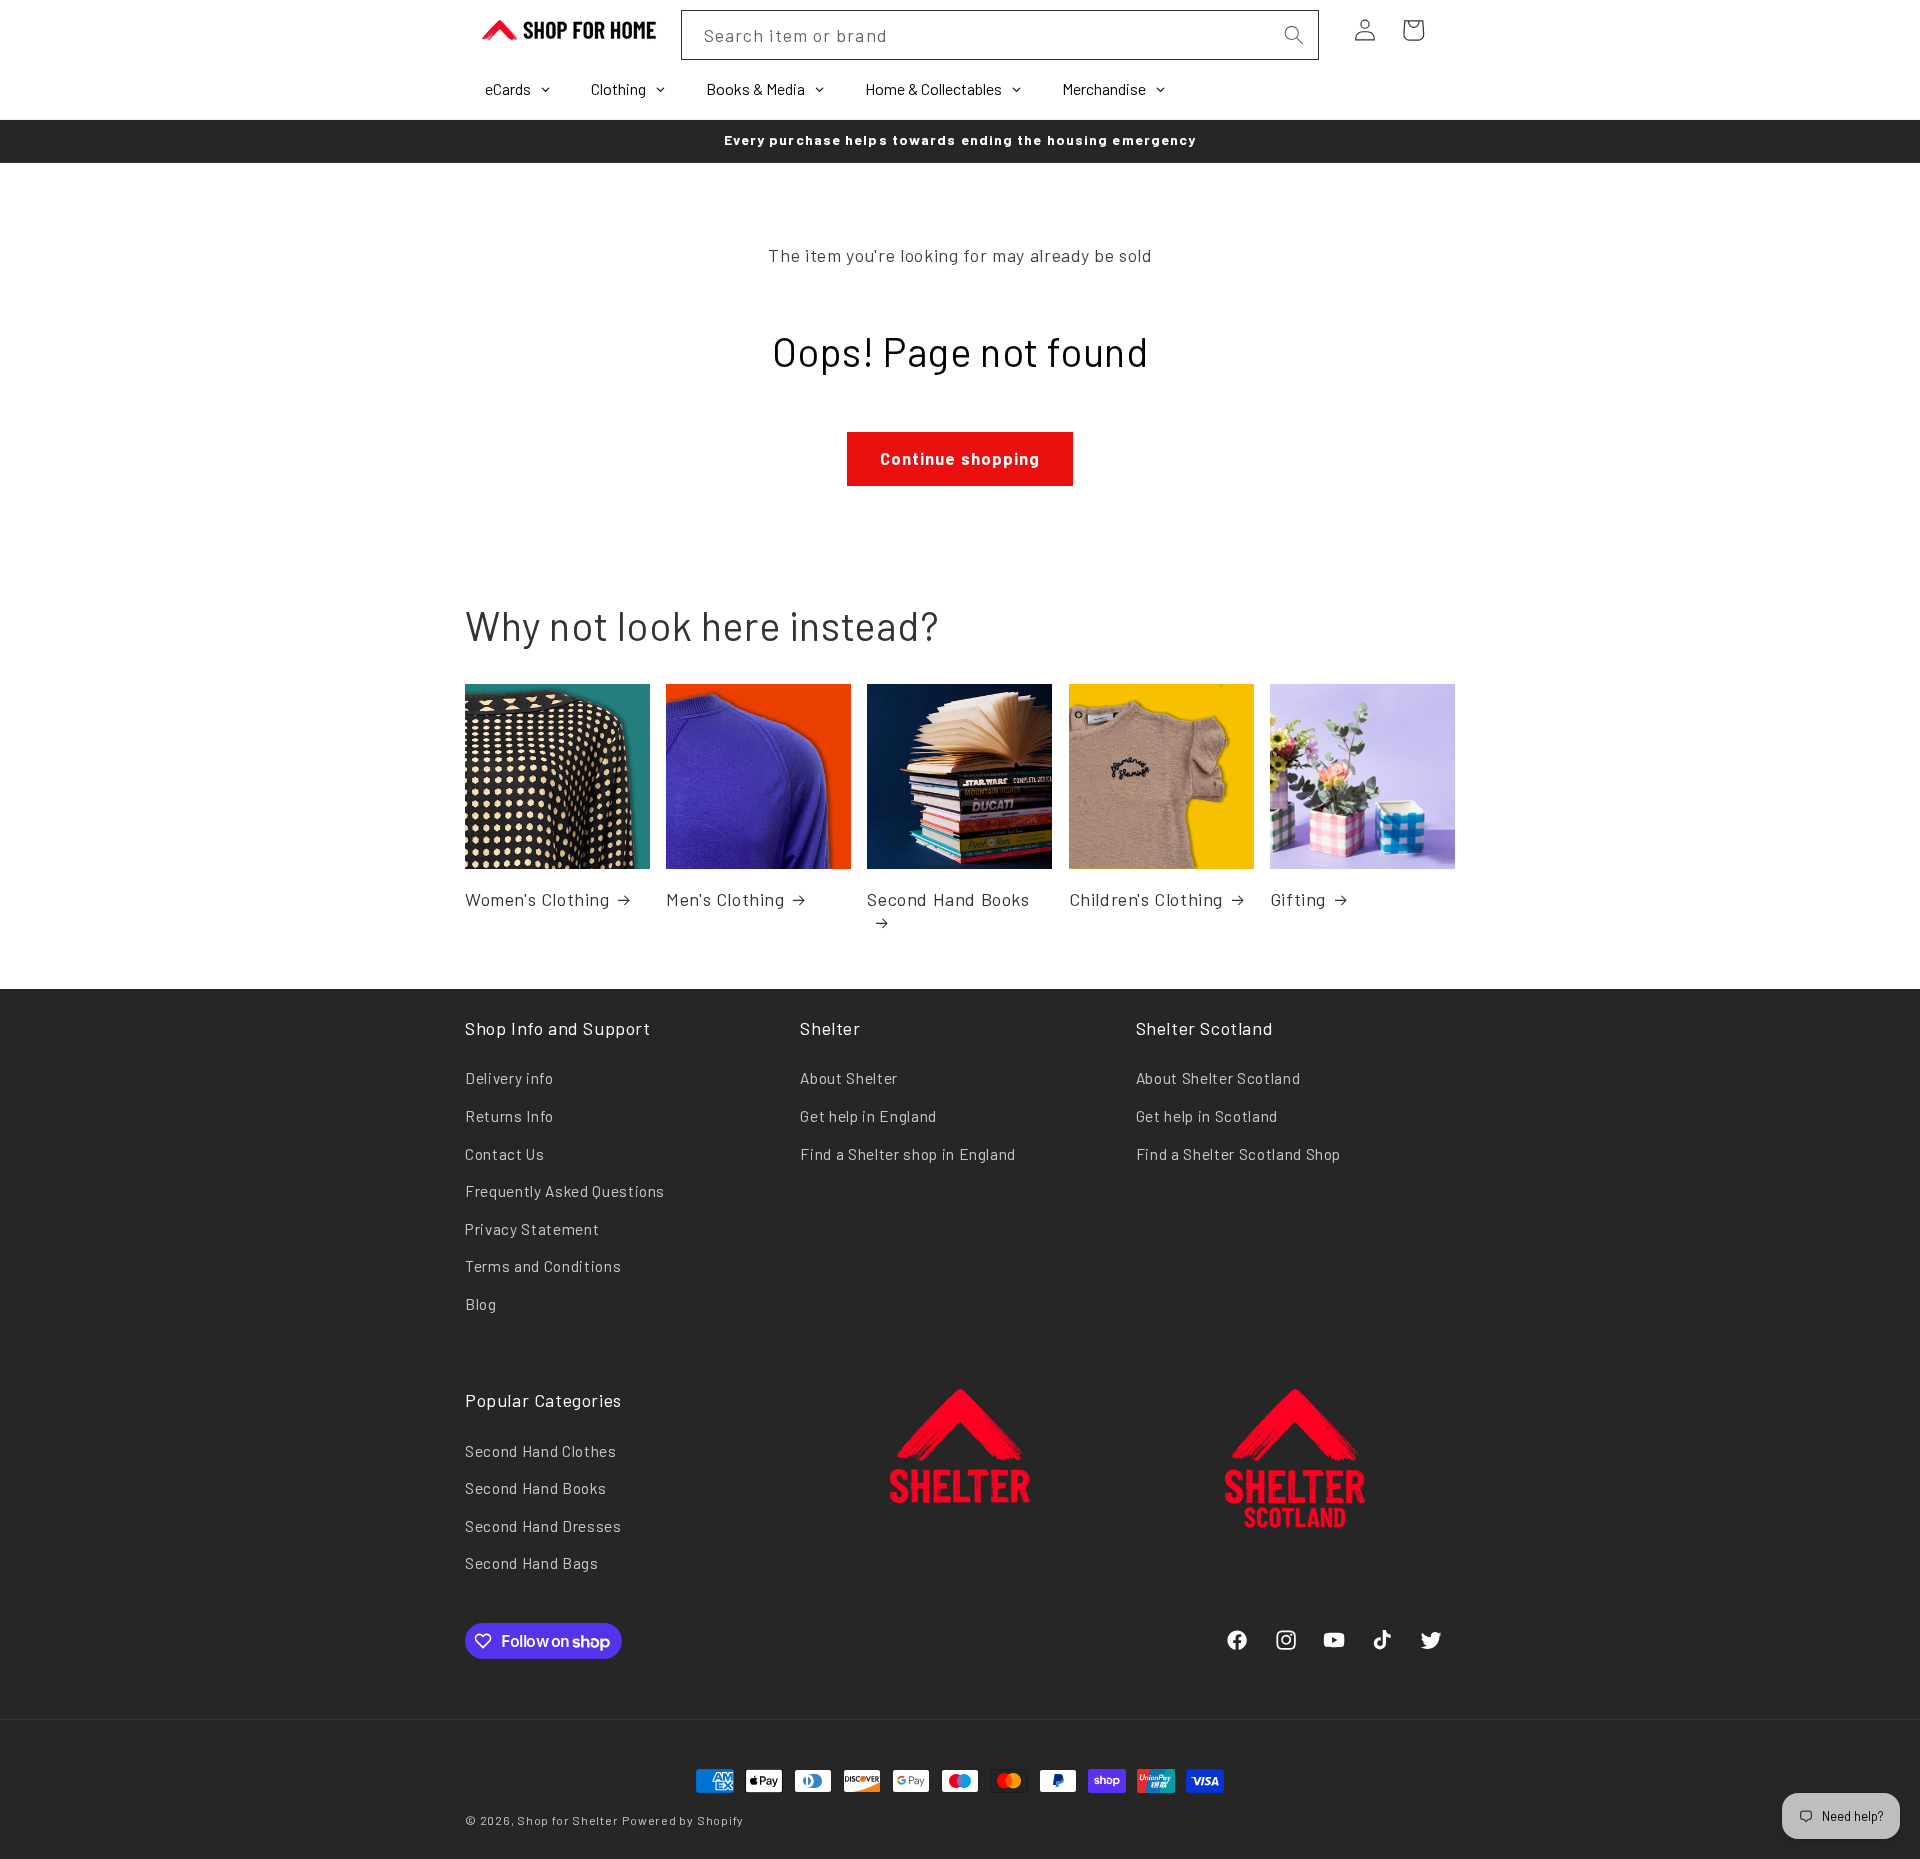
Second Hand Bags (532, 1563)
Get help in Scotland (1207, 1116)
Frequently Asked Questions (565, 1191)
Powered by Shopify (683, 1820)
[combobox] (1000, 35)
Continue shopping (960, 458)
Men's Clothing (725, 899)
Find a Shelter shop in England (908, 1154)
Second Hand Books (948, 899)
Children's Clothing (1146, 899)
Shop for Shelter (567, 1820)
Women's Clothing (537, 899)
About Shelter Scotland (1218, 1078)
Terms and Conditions (543, 1266)
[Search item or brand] (1293, 35)
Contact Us (505, 1154)
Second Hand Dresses (543, 1526)
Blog (481, 1304)
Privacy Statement (532, 1229)
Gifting (1298, 899)
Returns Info (509, 1116)
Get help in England (868, 1116)
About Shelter (849, 1078)
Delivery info (509, 1078)
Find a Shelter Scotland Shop (1238, 1154)
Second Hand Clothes (541, 1451)
